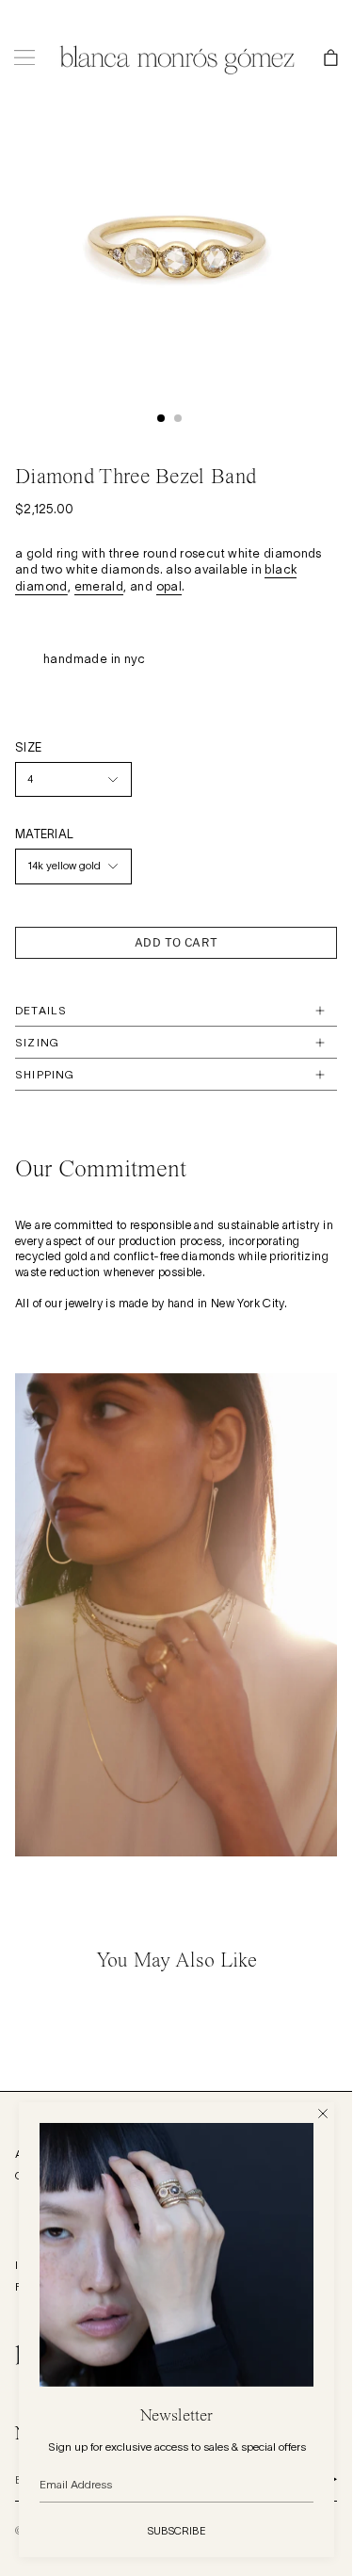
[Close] (323, 2114)
